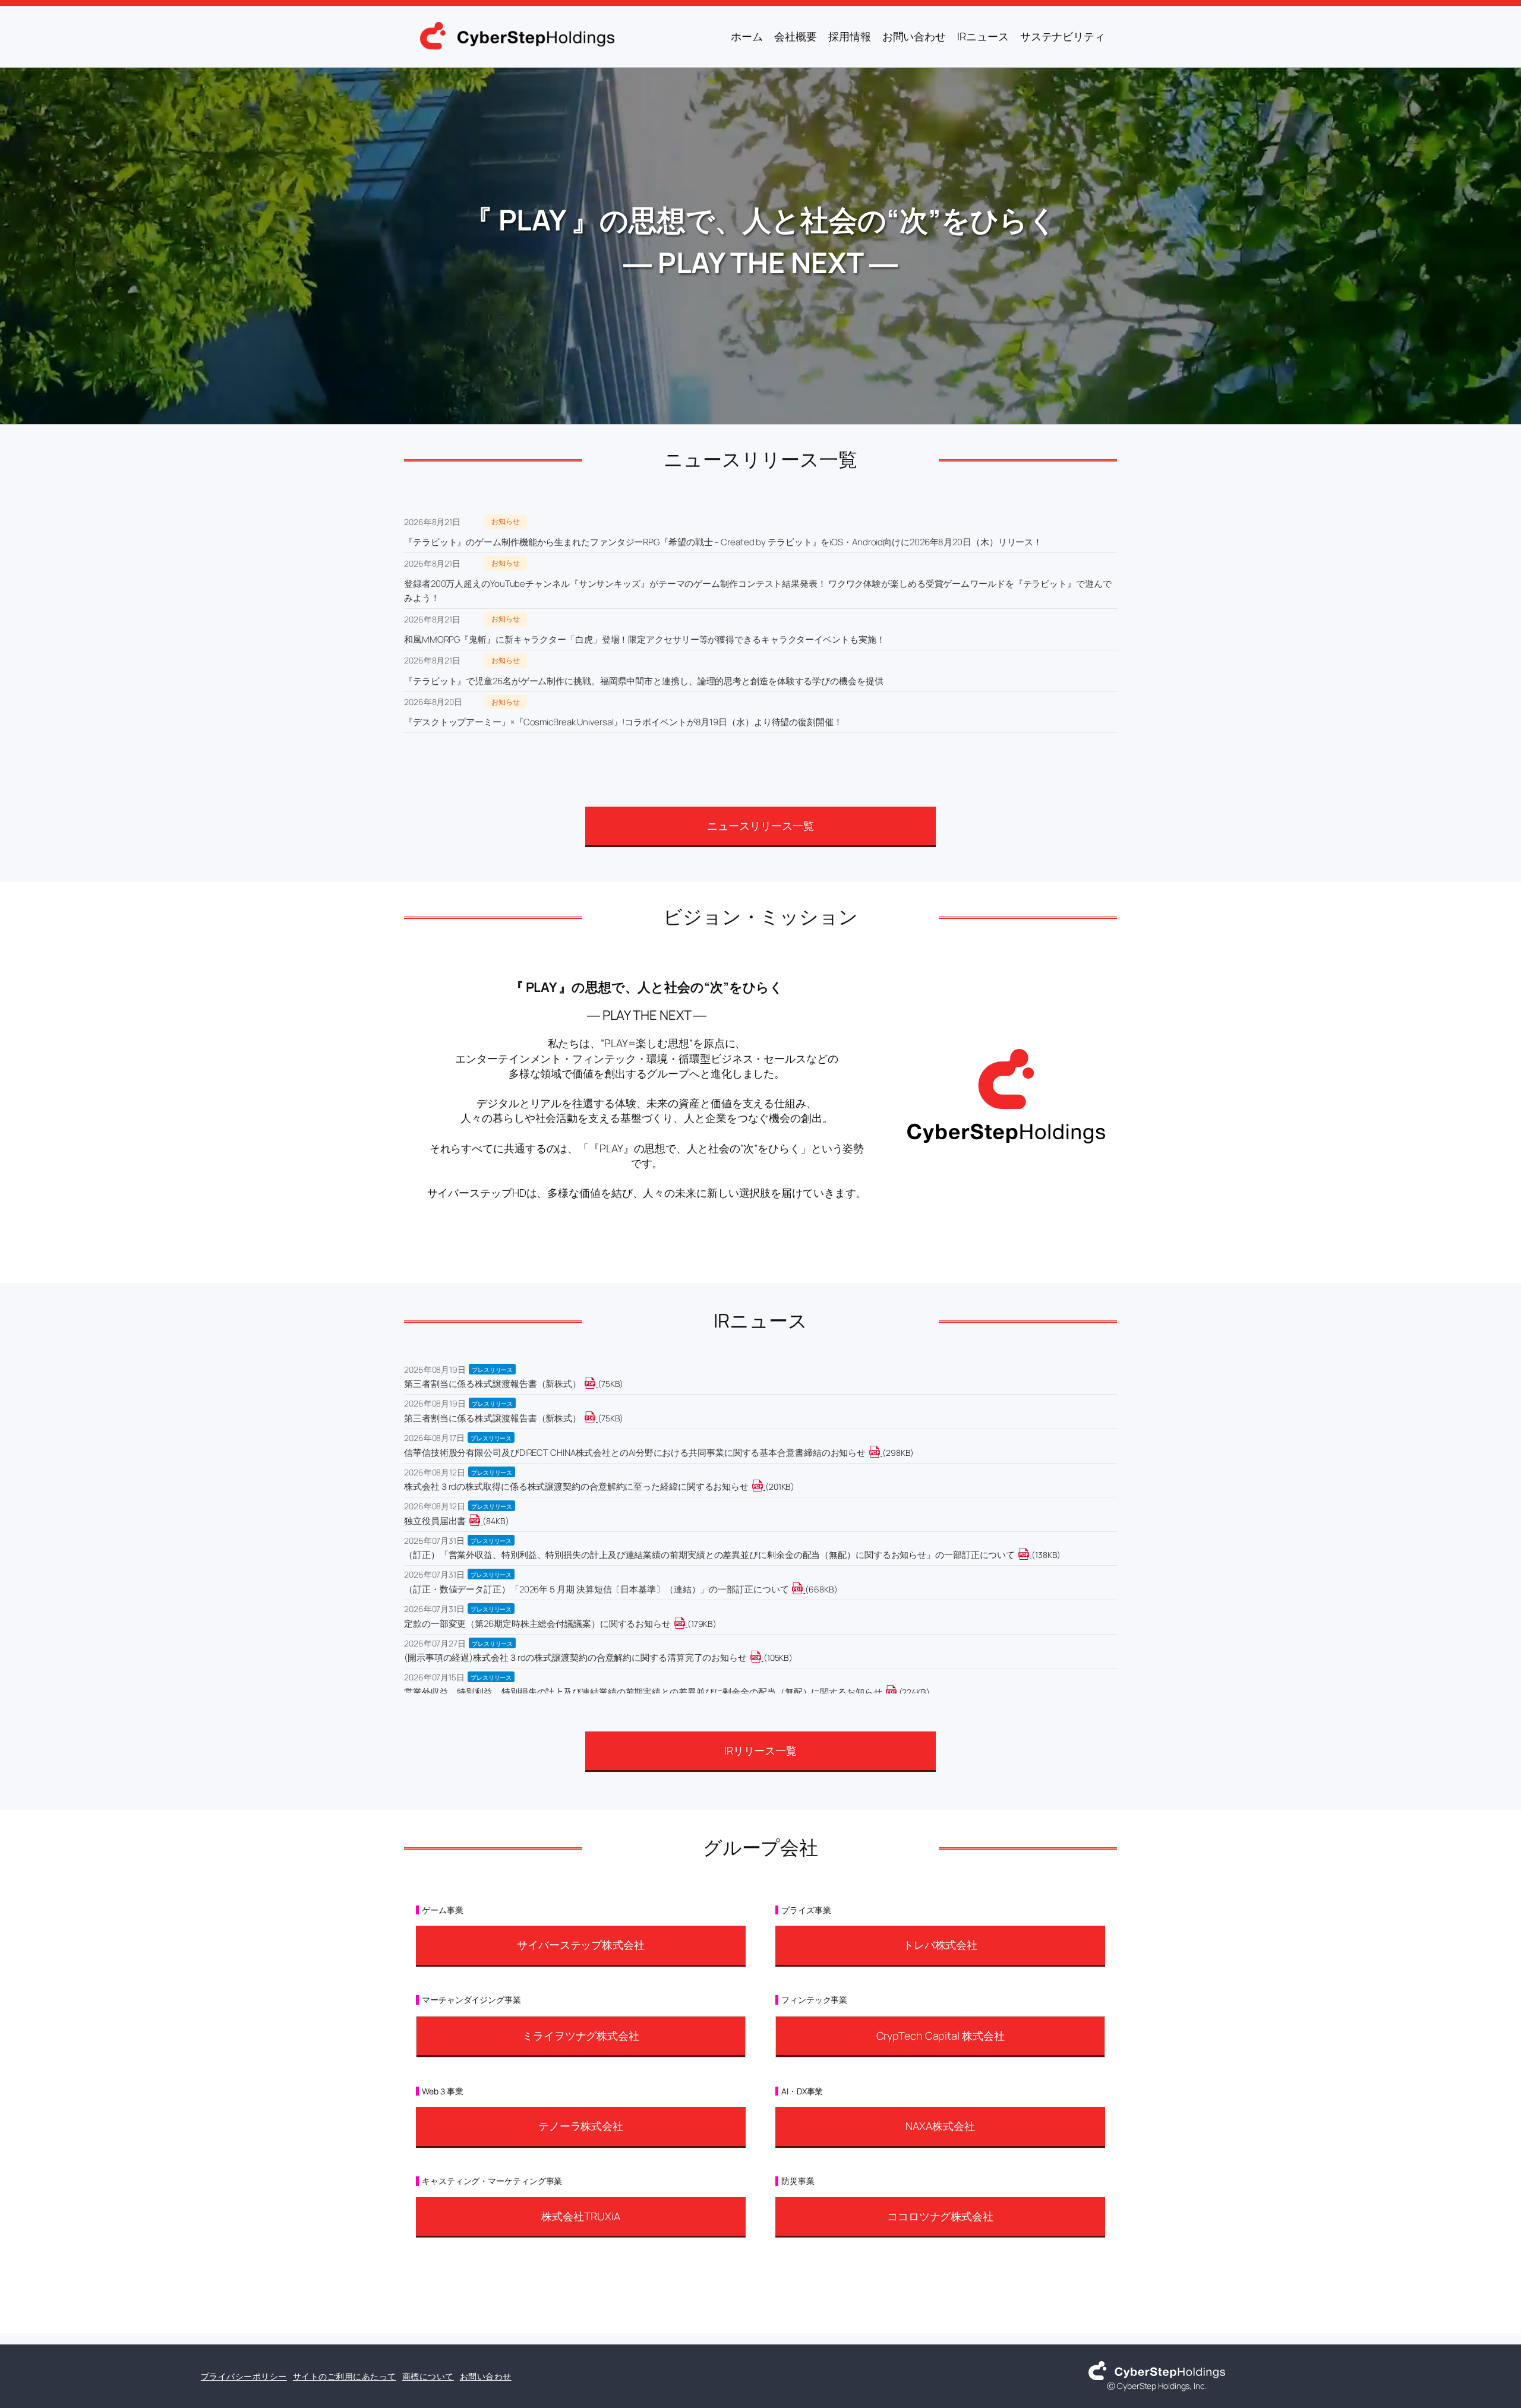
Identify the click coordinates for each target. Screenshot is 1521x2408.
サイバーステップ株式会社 (581, 1945)
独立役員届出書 (435, 1521)
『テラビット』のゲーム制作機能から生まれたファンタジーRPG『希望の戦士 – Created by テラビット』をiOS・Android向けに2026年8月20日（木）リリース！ (723, 542)
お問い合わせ (486, 2376)
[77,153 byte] (597, 1418)
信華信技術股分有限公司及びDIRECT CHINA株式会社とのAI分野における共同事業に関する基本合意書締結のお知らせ (635, 1453)
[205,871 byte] (764, 1486)
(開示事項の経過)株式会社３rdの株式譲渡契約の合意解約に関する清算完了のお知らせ (575, 1658)
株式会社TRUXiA (580, 2216)
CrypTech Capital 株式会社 (941, 2036)
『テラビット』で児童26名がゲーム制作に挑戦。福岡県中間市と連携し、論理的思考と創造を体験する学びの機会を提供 (644, 681)
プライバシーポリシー (244, 2376)
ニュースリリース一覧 (760, 826)
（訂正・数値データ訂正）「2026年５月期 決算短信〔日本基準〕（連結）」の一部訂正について (596, 1589)
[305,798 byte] (881, 1453)
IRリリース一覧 (760, 1750)
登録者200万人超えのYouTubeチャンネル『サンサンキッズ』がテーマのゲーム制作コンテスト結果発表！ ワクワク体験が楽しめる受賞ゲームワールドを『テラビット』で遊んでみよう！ (758, 591)
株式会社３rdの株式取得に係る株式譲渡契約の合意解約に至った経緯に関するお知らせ (576, 1486)
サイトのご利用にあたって (345, 2376)
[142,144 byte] (1031, 1555)
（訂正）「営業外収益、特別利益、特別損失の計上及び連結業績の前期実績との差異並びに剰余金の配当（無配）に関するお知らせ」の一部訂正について (709, 1555)
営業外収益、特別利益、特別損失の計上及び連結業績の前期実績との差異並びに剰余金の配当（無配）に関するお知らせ (643, 1692)
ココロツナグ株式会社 (940, 2216)
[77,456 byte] (597, 1384)
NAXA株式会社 (940, 2126)
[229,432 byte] (898, 1692)
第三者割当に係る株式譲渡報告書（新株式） (493, 1384)
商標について (428, 2376)
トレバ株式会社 (940, 1945)
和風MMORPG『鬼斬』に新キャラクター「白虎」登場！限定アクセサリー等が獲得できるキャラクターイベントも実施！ (644, 639)
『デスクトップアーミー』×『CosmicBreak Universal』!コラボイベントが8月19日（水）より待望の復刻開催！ (623, 722)
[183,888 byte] (687, 1624)
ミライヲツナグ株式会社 (581, 2036)
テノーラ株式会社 (581, 2126)
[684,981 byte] (804, 1589)
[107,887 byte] (763, 1658)
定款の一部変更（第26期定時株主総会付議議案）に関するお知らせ (537, 1624)
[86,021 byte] (482, 1521)
